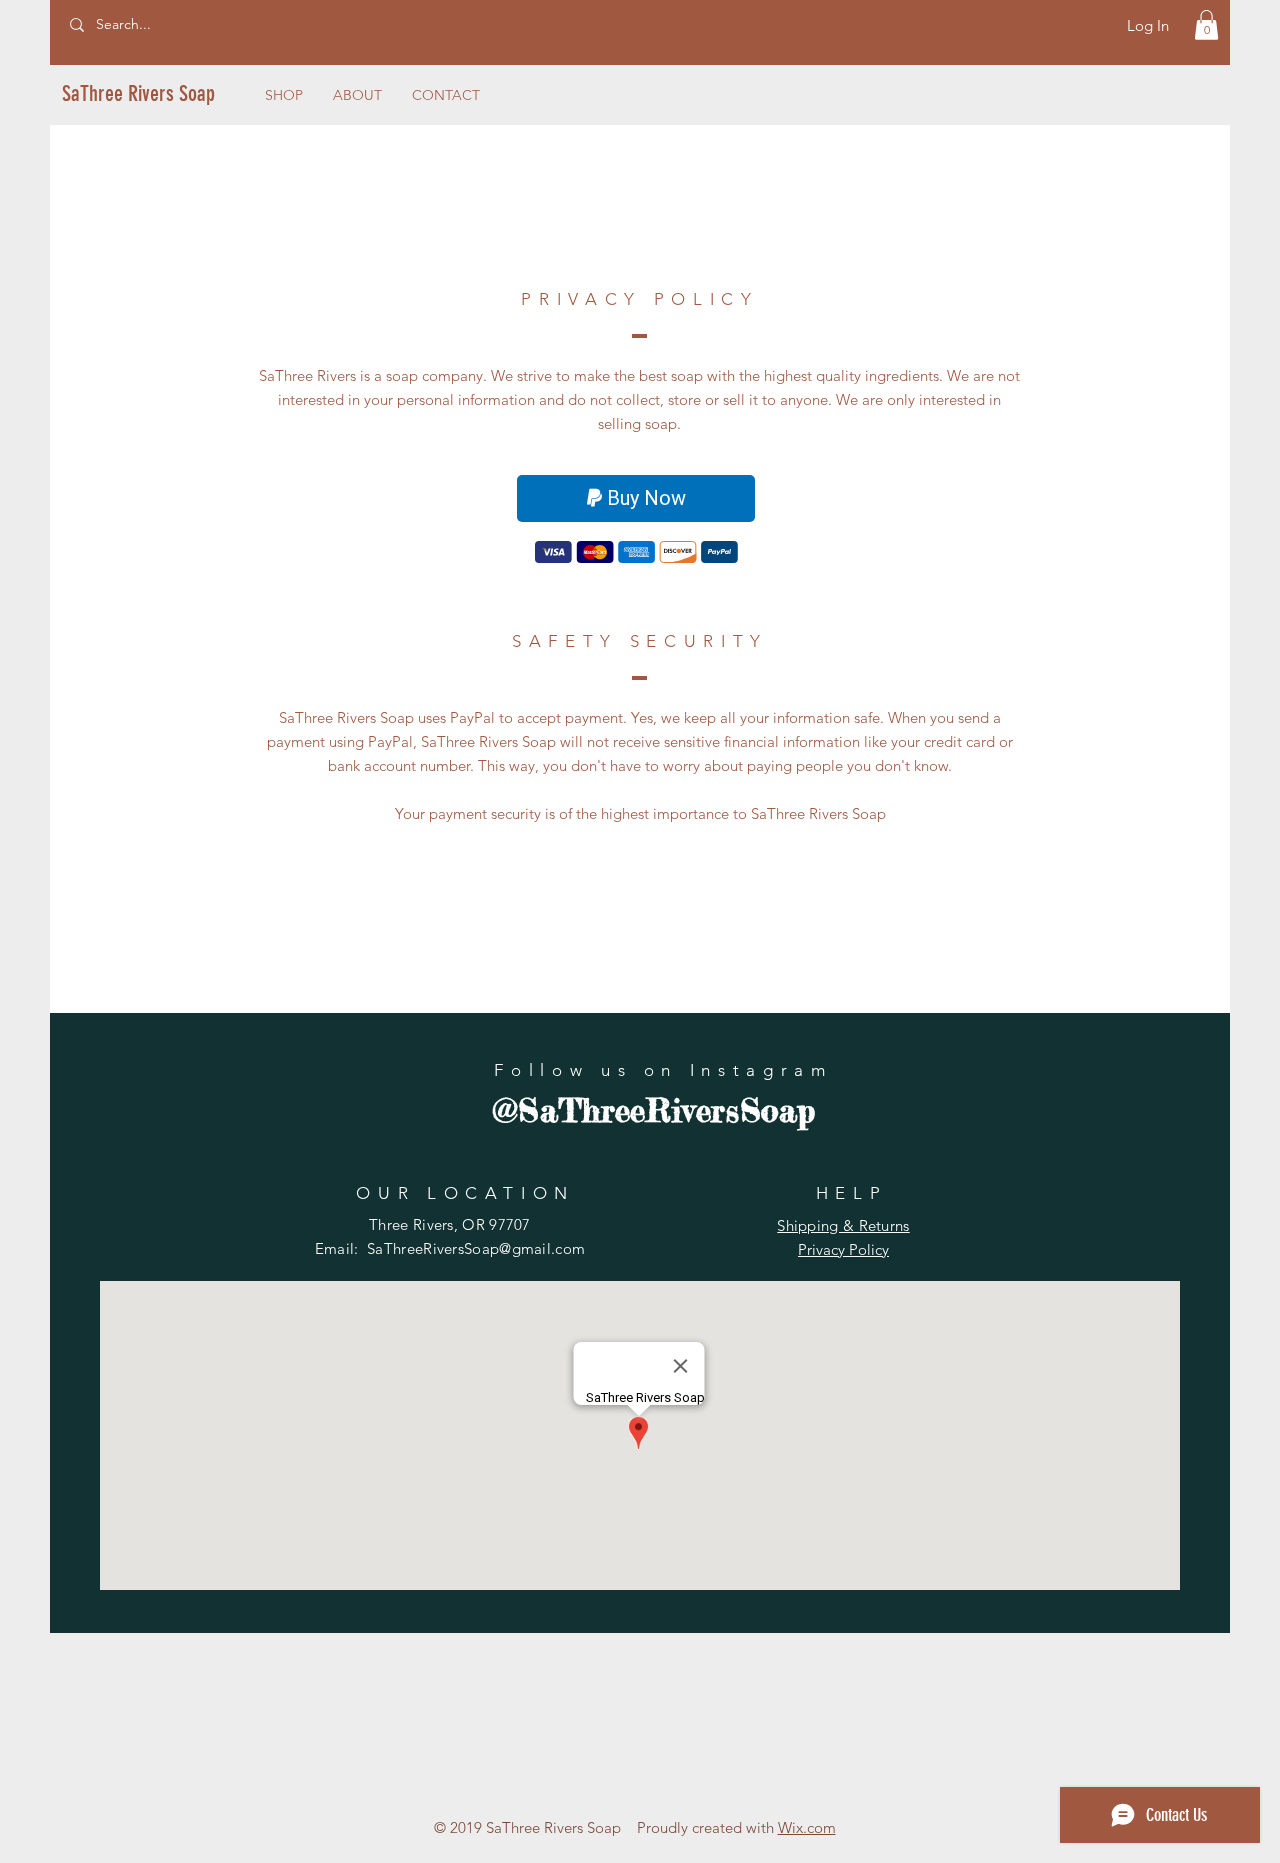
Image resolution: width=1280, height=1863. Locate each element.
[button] (1206, 25)
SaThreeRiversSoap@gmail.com (476, 1248)
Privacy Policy (843, 1249)
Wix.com (807, 1827)
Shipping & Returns (843, 1225)
